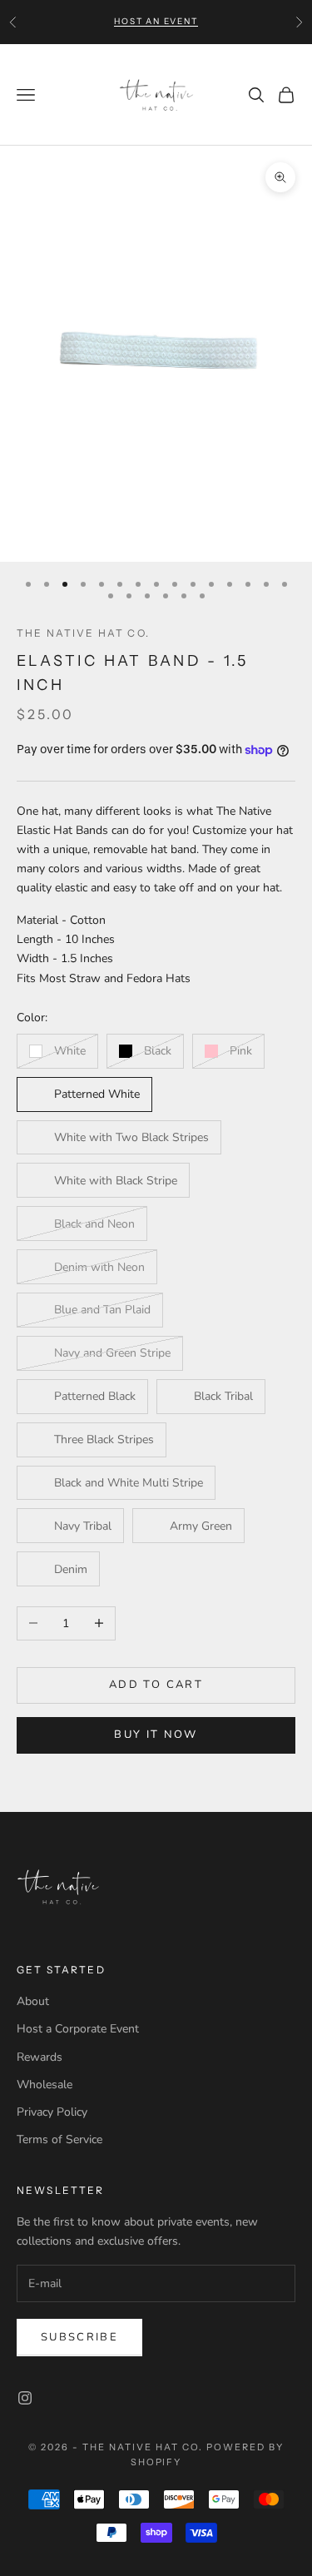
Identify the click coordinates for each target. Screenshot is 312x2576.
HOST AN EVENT (156, 21)
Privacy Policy (52, 2112)
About (33, 2001)
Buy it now (156, 1735)
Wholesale (45, 2085)
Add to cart (156, 1685)
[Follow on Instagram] (25, 2398)
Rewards (40, 2057)
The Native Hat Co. (83, 633)
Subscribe (79, 2337)
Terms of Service (59, 2139)
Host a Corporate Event (78, 2029)
